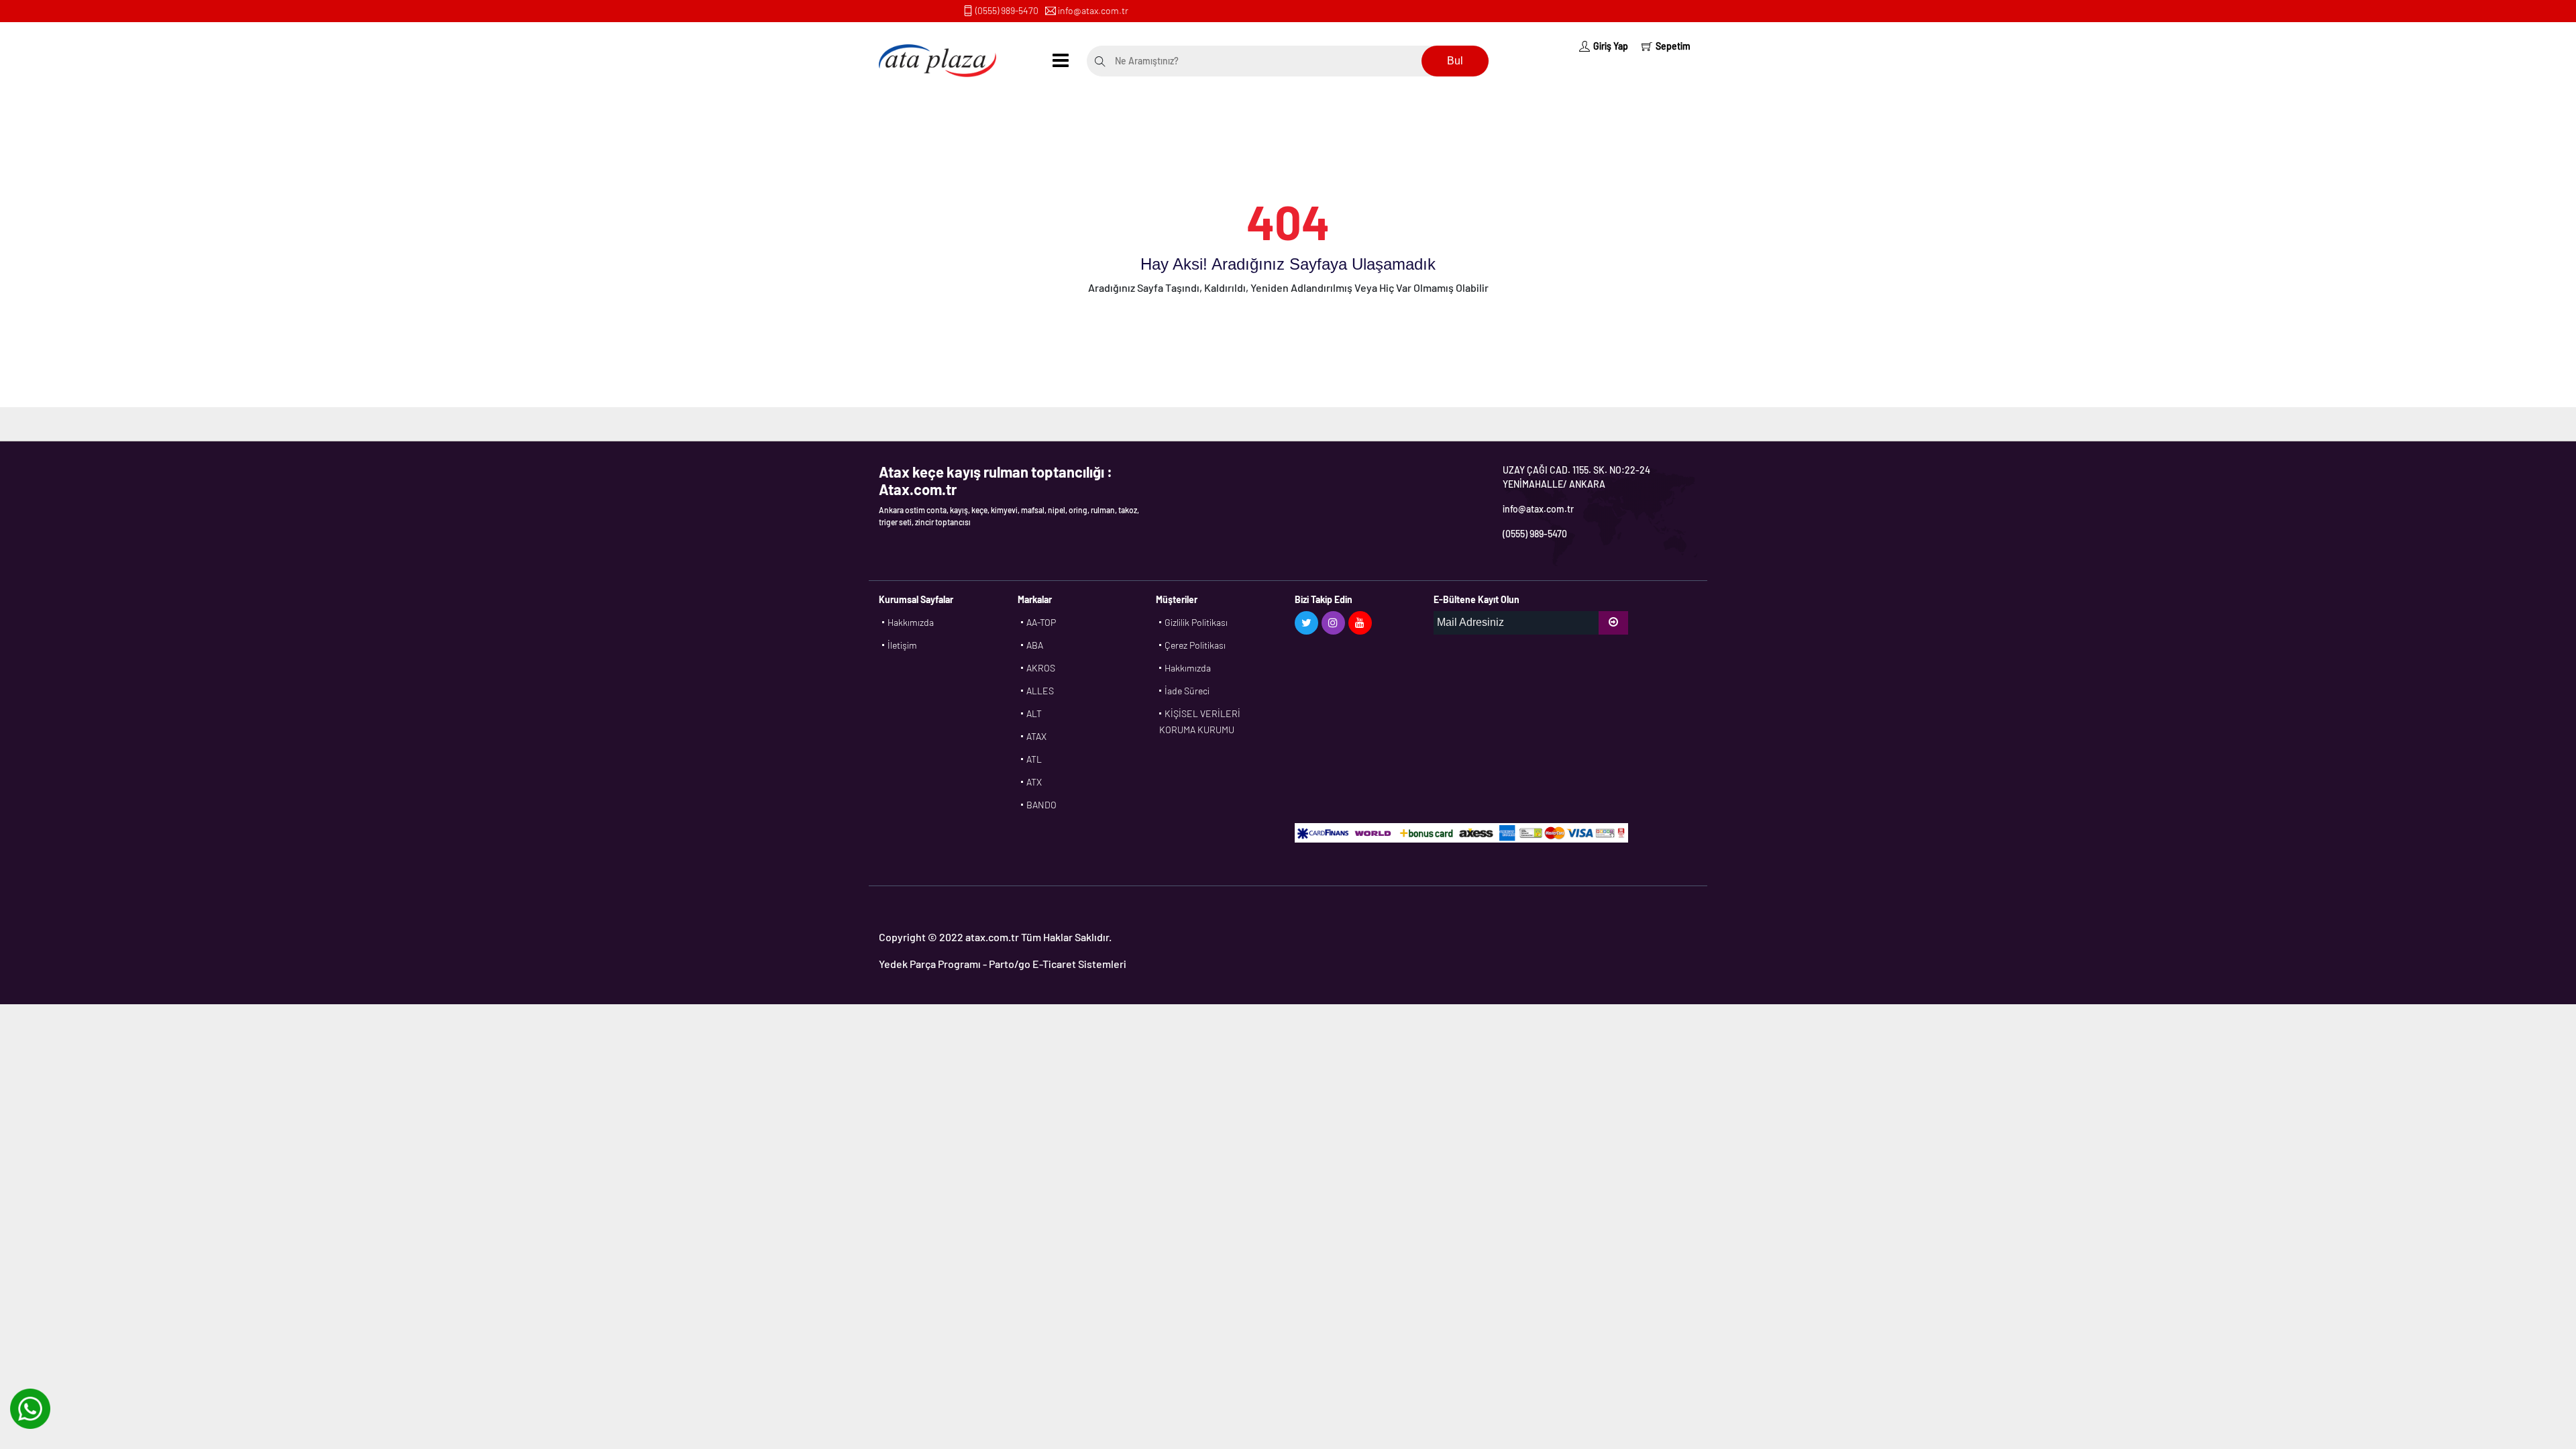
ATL (1034, 759)
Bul (1455, 61)
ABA (1035, 645)
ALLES (1040, 691)
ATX (1034, 782)
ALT (1034, 713)
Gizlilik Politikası (1196, 622)
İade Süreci (1187, 691)
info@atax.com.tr (1093, 10)
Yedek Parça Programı (930, 964)
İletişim (902, 645)
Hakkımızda (911, 622)
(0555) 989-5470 (1007, 10)
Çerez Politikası (1195, 645)
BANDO (1041, 805)
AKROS (1041, 668)
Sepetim (1673, 46)
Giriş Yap (1611, 46)
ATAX (1036, 736)
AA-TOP (1041, 622)
